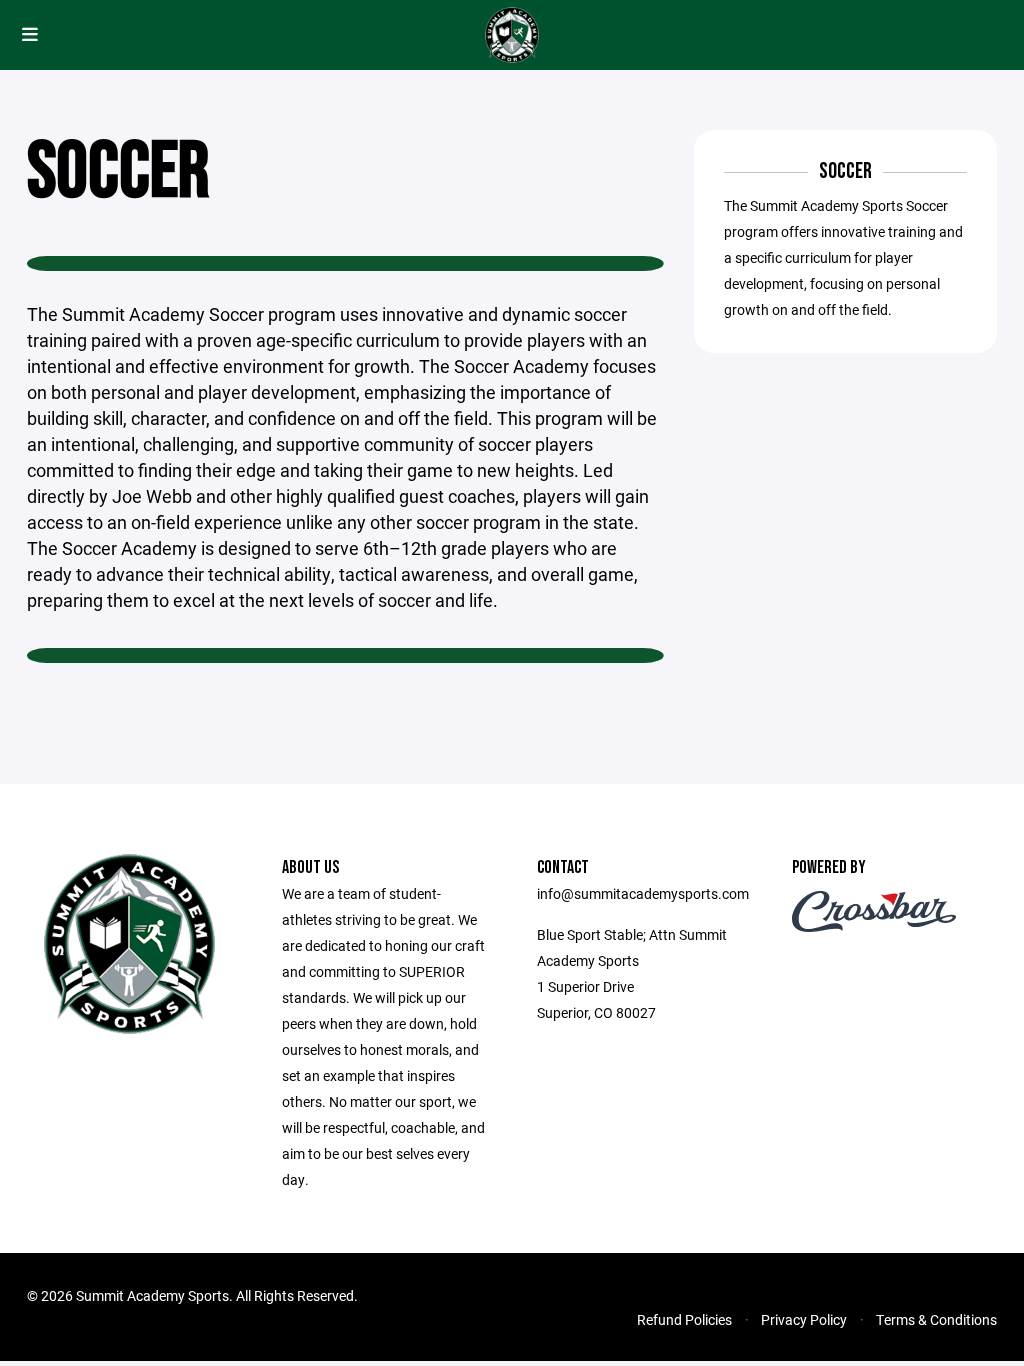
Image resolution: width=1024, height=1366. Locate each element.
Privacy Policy (804, 1319)
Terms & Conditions (936, 1319)
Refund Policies (684, 1319)
